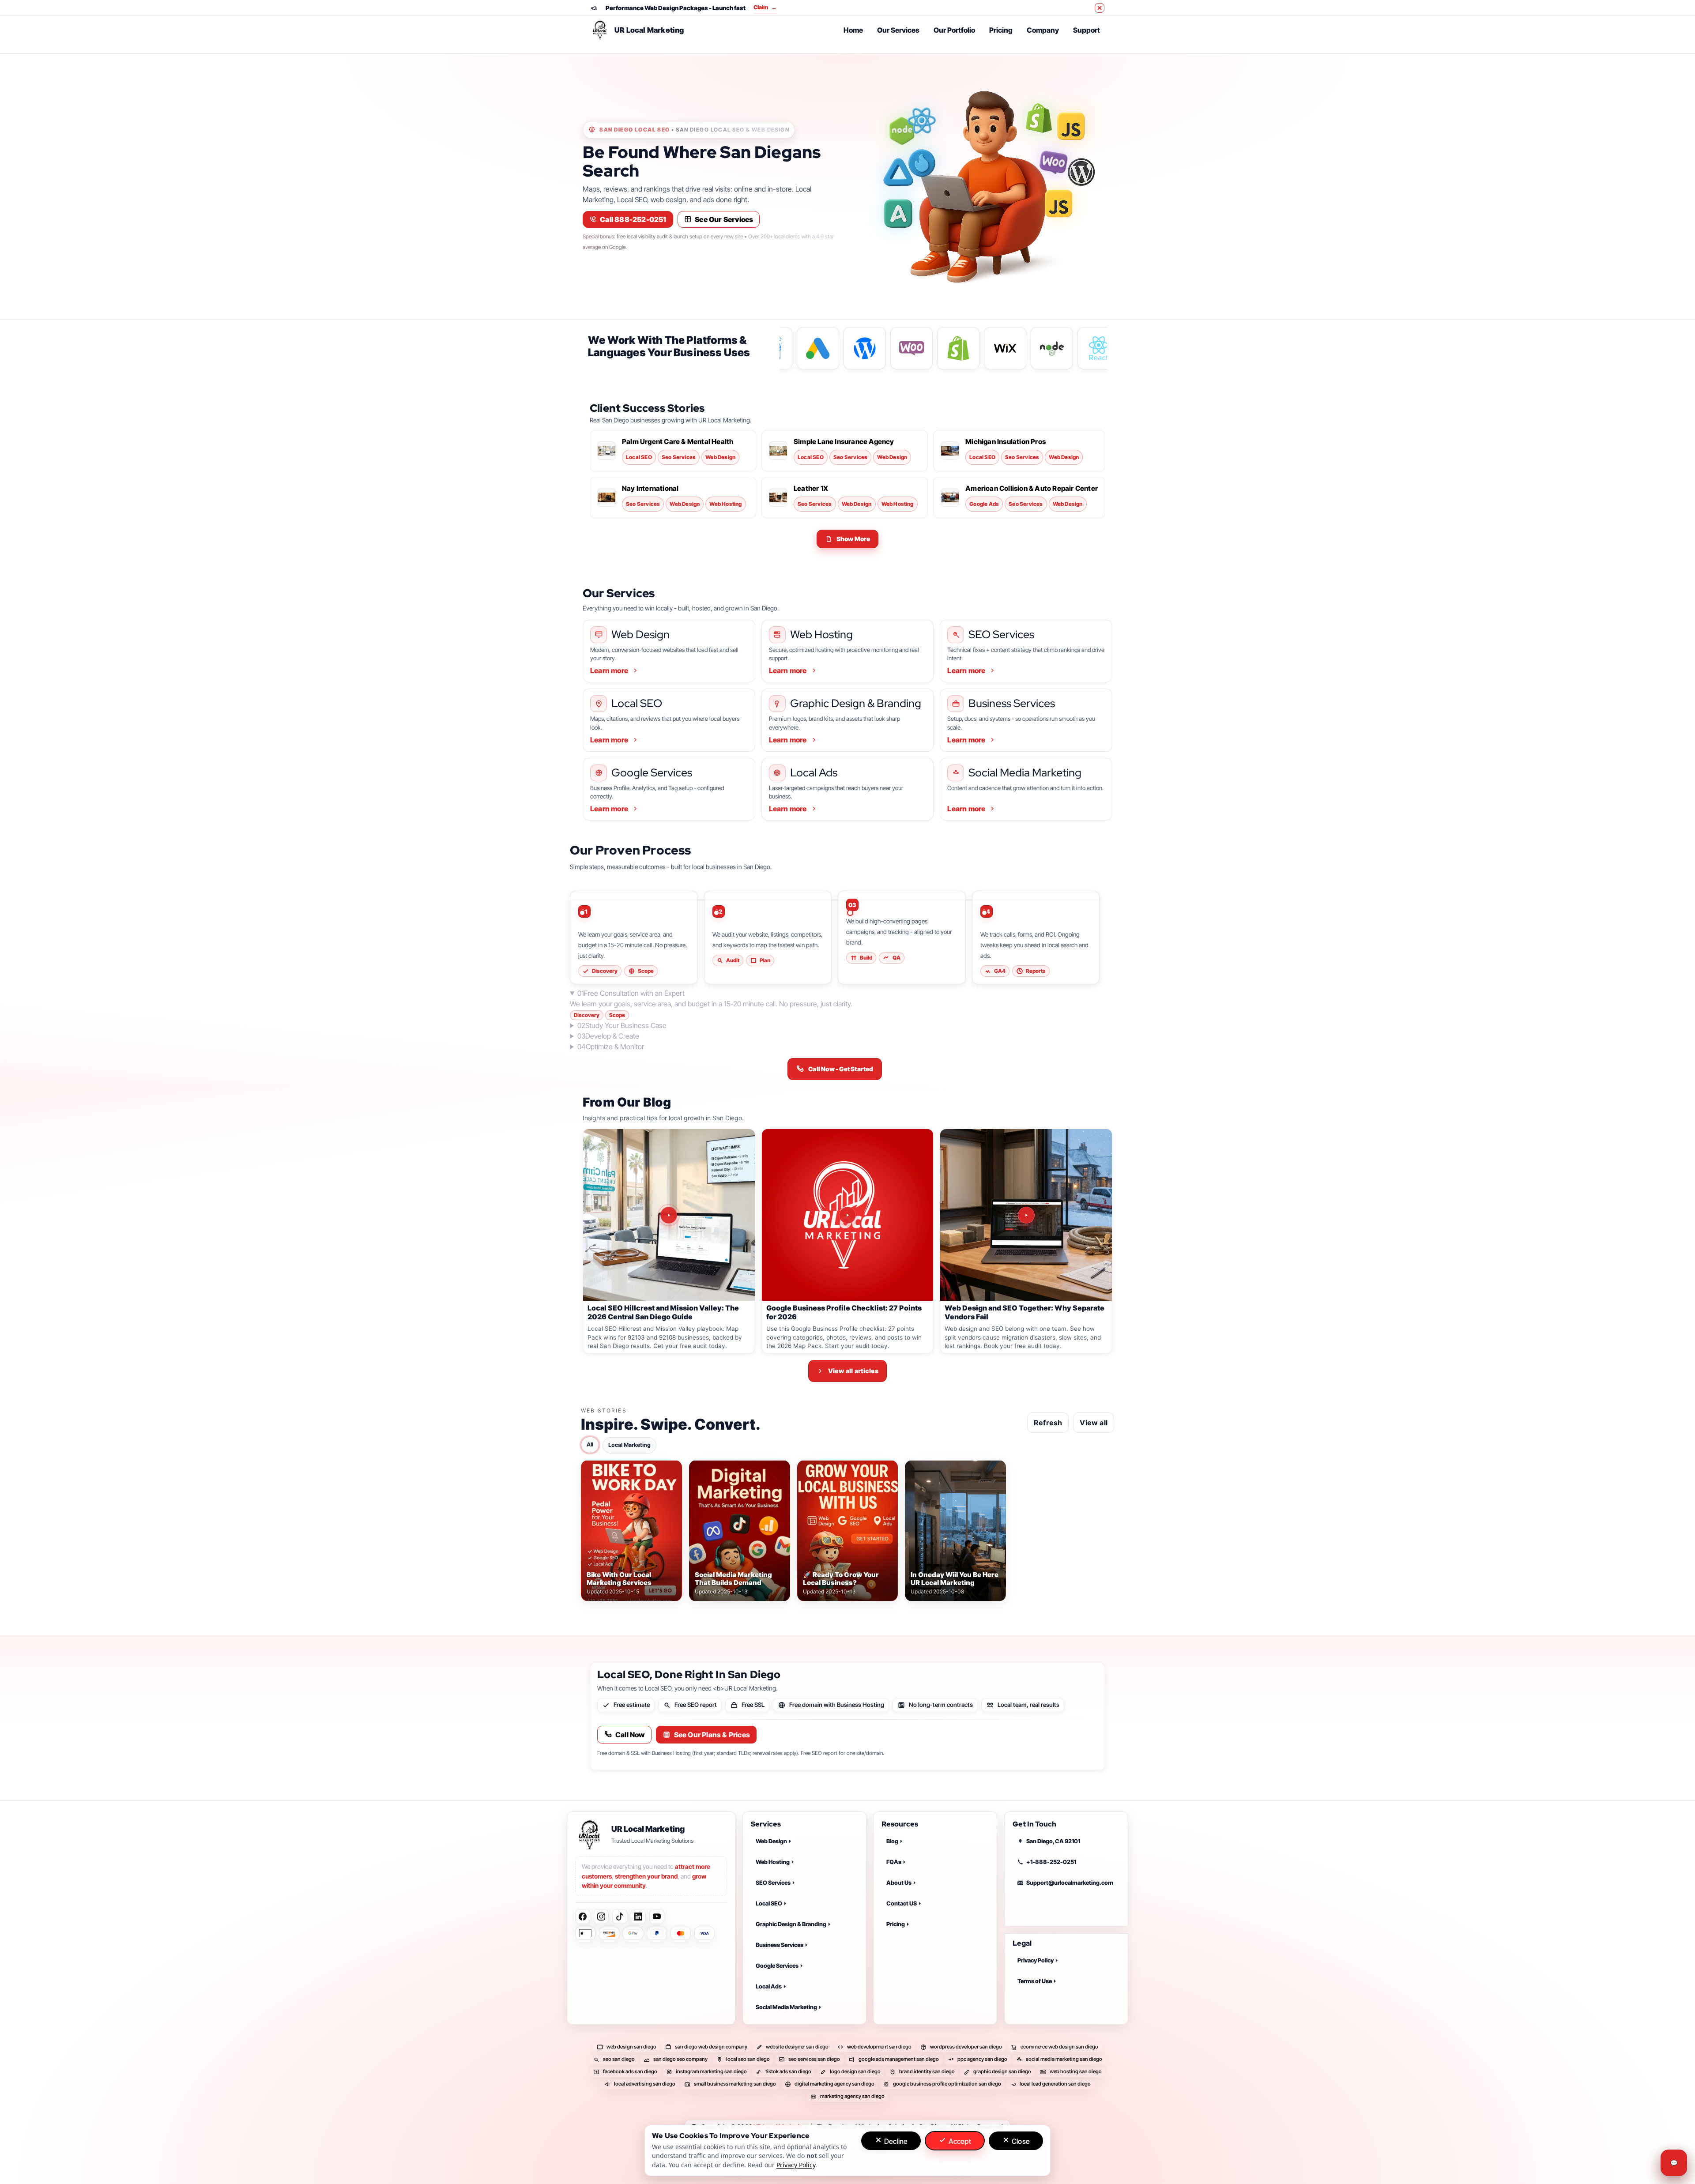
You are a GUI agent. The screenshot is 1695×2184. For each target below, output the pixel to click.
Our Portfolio (954, 30)
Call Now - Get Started (841, 1069)
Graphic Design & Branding (791, 1924)
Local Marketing (629, 1444)
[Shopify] (1039, 118)
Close (1020, 2141)
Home (853, 30)
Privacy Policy (1036, 1961)
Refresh (1048, 1422)
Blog (892, 1841)
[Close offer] (1100, 8)
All (590, 1444)
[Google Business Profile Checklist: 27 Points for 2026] (848, 1215)
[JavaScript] (1071, 128)
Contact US (902, 1903)
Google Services (777, 1966)
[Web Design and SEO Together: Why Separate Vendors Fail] (1026, 1215)
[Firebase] (922, 165)
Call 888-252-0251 (633, 219)
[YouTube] (657, 1917)
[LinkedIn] (638, 1917)
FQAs (894, 1862)
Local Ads (769, 1986)
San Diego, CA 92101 (1053, 1841)
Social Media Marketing (786, 2007)
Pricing (1001, 30)
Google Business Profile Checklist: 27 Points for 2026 (844, 1312)
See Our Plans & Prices (712, 1735)
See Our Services (724, 219)
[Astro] (898, 172)
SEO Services (773, 1883)
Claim (775, 7)
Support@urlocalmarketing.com (1070, 1883)
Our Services (898, 30)
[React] (922, 120)
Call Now (630, 1735)
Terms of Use (1035, 1981)
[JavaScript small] (1058, 206)
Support (1087, 30)
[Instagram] (601, 1917)
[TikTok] (620, 1917)
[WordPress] (1078, 172)
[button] (848, 539)
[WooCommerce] (1054, 162)
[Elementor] (898, 214)
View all (1094, 1422)
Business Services (780, 1945)
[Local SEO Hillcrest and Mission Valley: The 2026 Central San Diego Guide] (669, 1215)
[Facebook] (583, 1917)
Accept (959, 2141)
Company (1043, 30)
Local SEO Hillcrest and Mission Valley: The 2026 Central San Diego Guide (663, 1312)
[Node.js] (902, 131)
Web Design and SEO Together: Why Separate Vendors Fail (1025, 1312)
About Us (899, 1883)
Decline (895, 2141)
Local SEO (769, 1903)
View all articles (853, 1371)
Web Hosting (773, 1862)
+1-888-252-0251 (1051, 1862)
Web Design (771, 1841)
